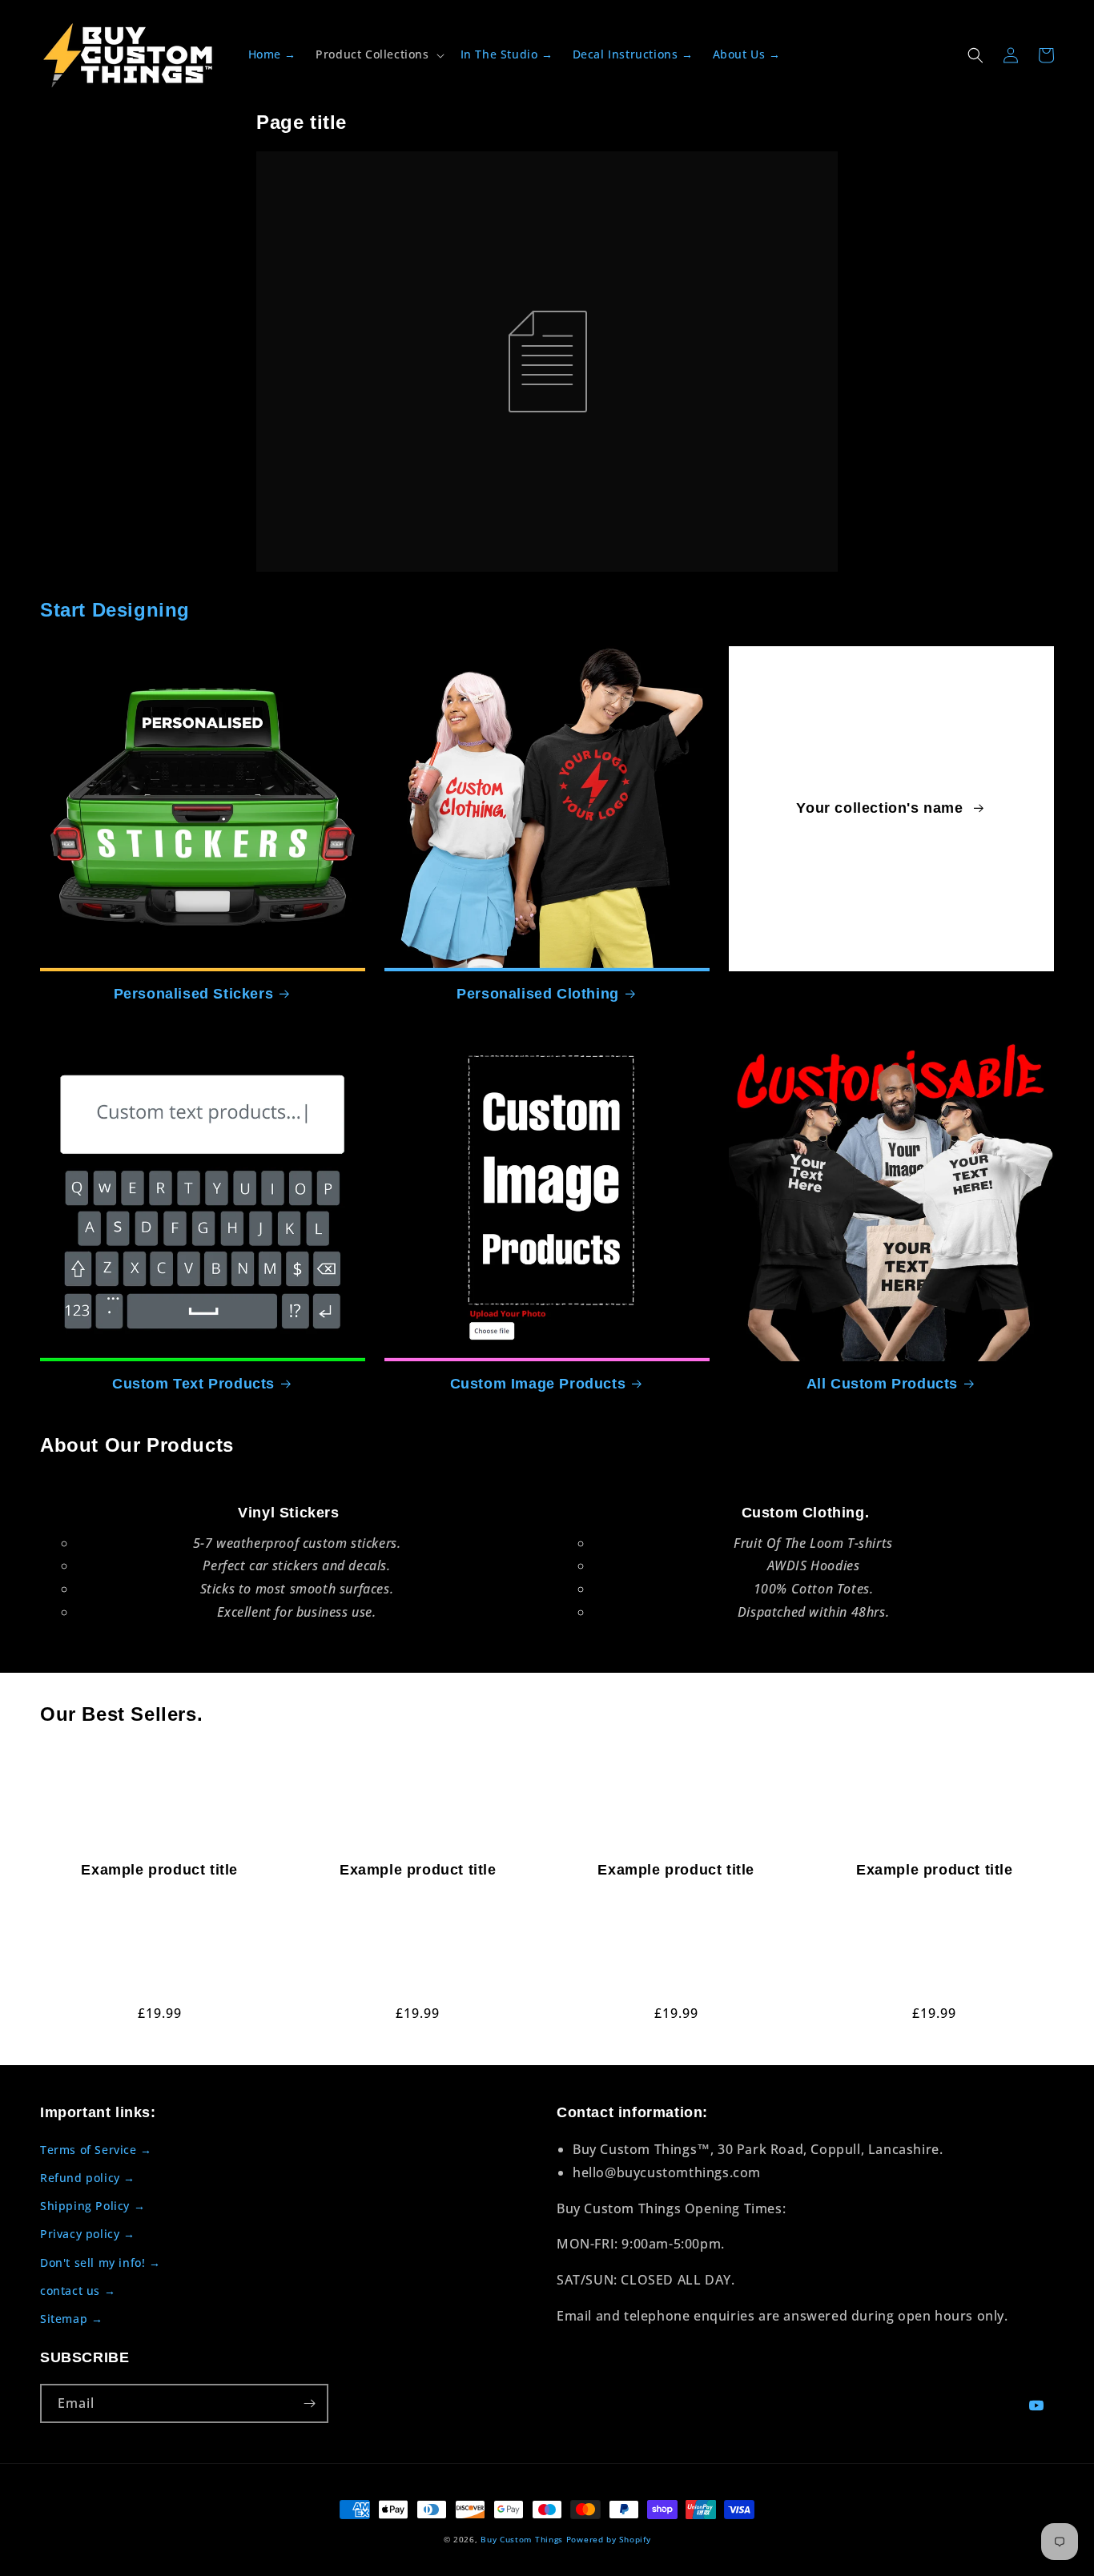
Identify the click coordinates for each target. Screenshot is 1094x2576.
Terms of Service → (96, 2150)
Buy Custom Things (522, 2539)
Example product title (159, 1870)
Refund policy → (88, 2178)
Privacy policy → (88, 2234)
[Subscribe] (309, 2403)
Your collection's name (882, 808)
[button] (378, 54)
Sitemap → (71, 2319)
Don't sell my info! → (101, 2263)
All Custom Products (882, 1384)
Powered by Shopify (609, 2539)
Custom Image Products (538, 1384)
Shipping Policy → (93, 2206)
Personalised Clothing (538, 994)
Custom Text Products (193, 1384)
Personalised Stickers (194, 994)
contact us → (78, 2291)
